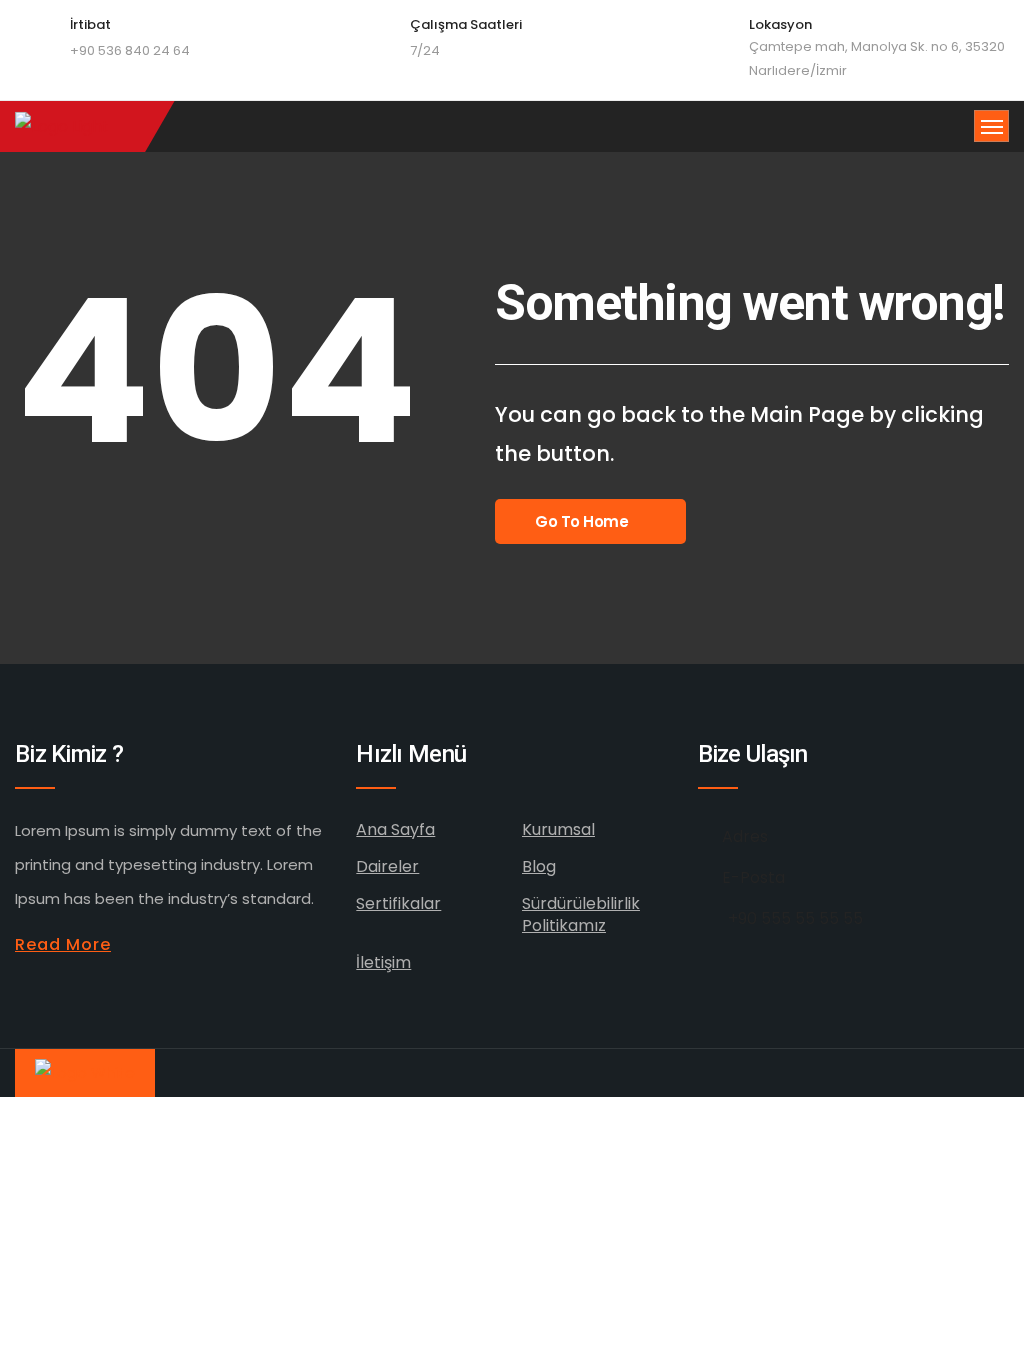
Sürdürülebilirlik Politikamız (581, 914)
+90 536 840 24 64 (130, 50)
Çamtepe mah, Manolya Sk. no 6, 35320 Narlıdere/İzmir (877, 58)
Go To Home (582, 521)
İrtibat (90, 24)
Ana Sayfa (395, 829)
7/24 (425, 50)
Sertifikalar (398, 903)
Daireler (387, 866)
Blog (539, 866)
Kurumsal (558, 829)
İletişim (383, 962)
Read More (63, 944)
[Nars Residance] (62, 126)
